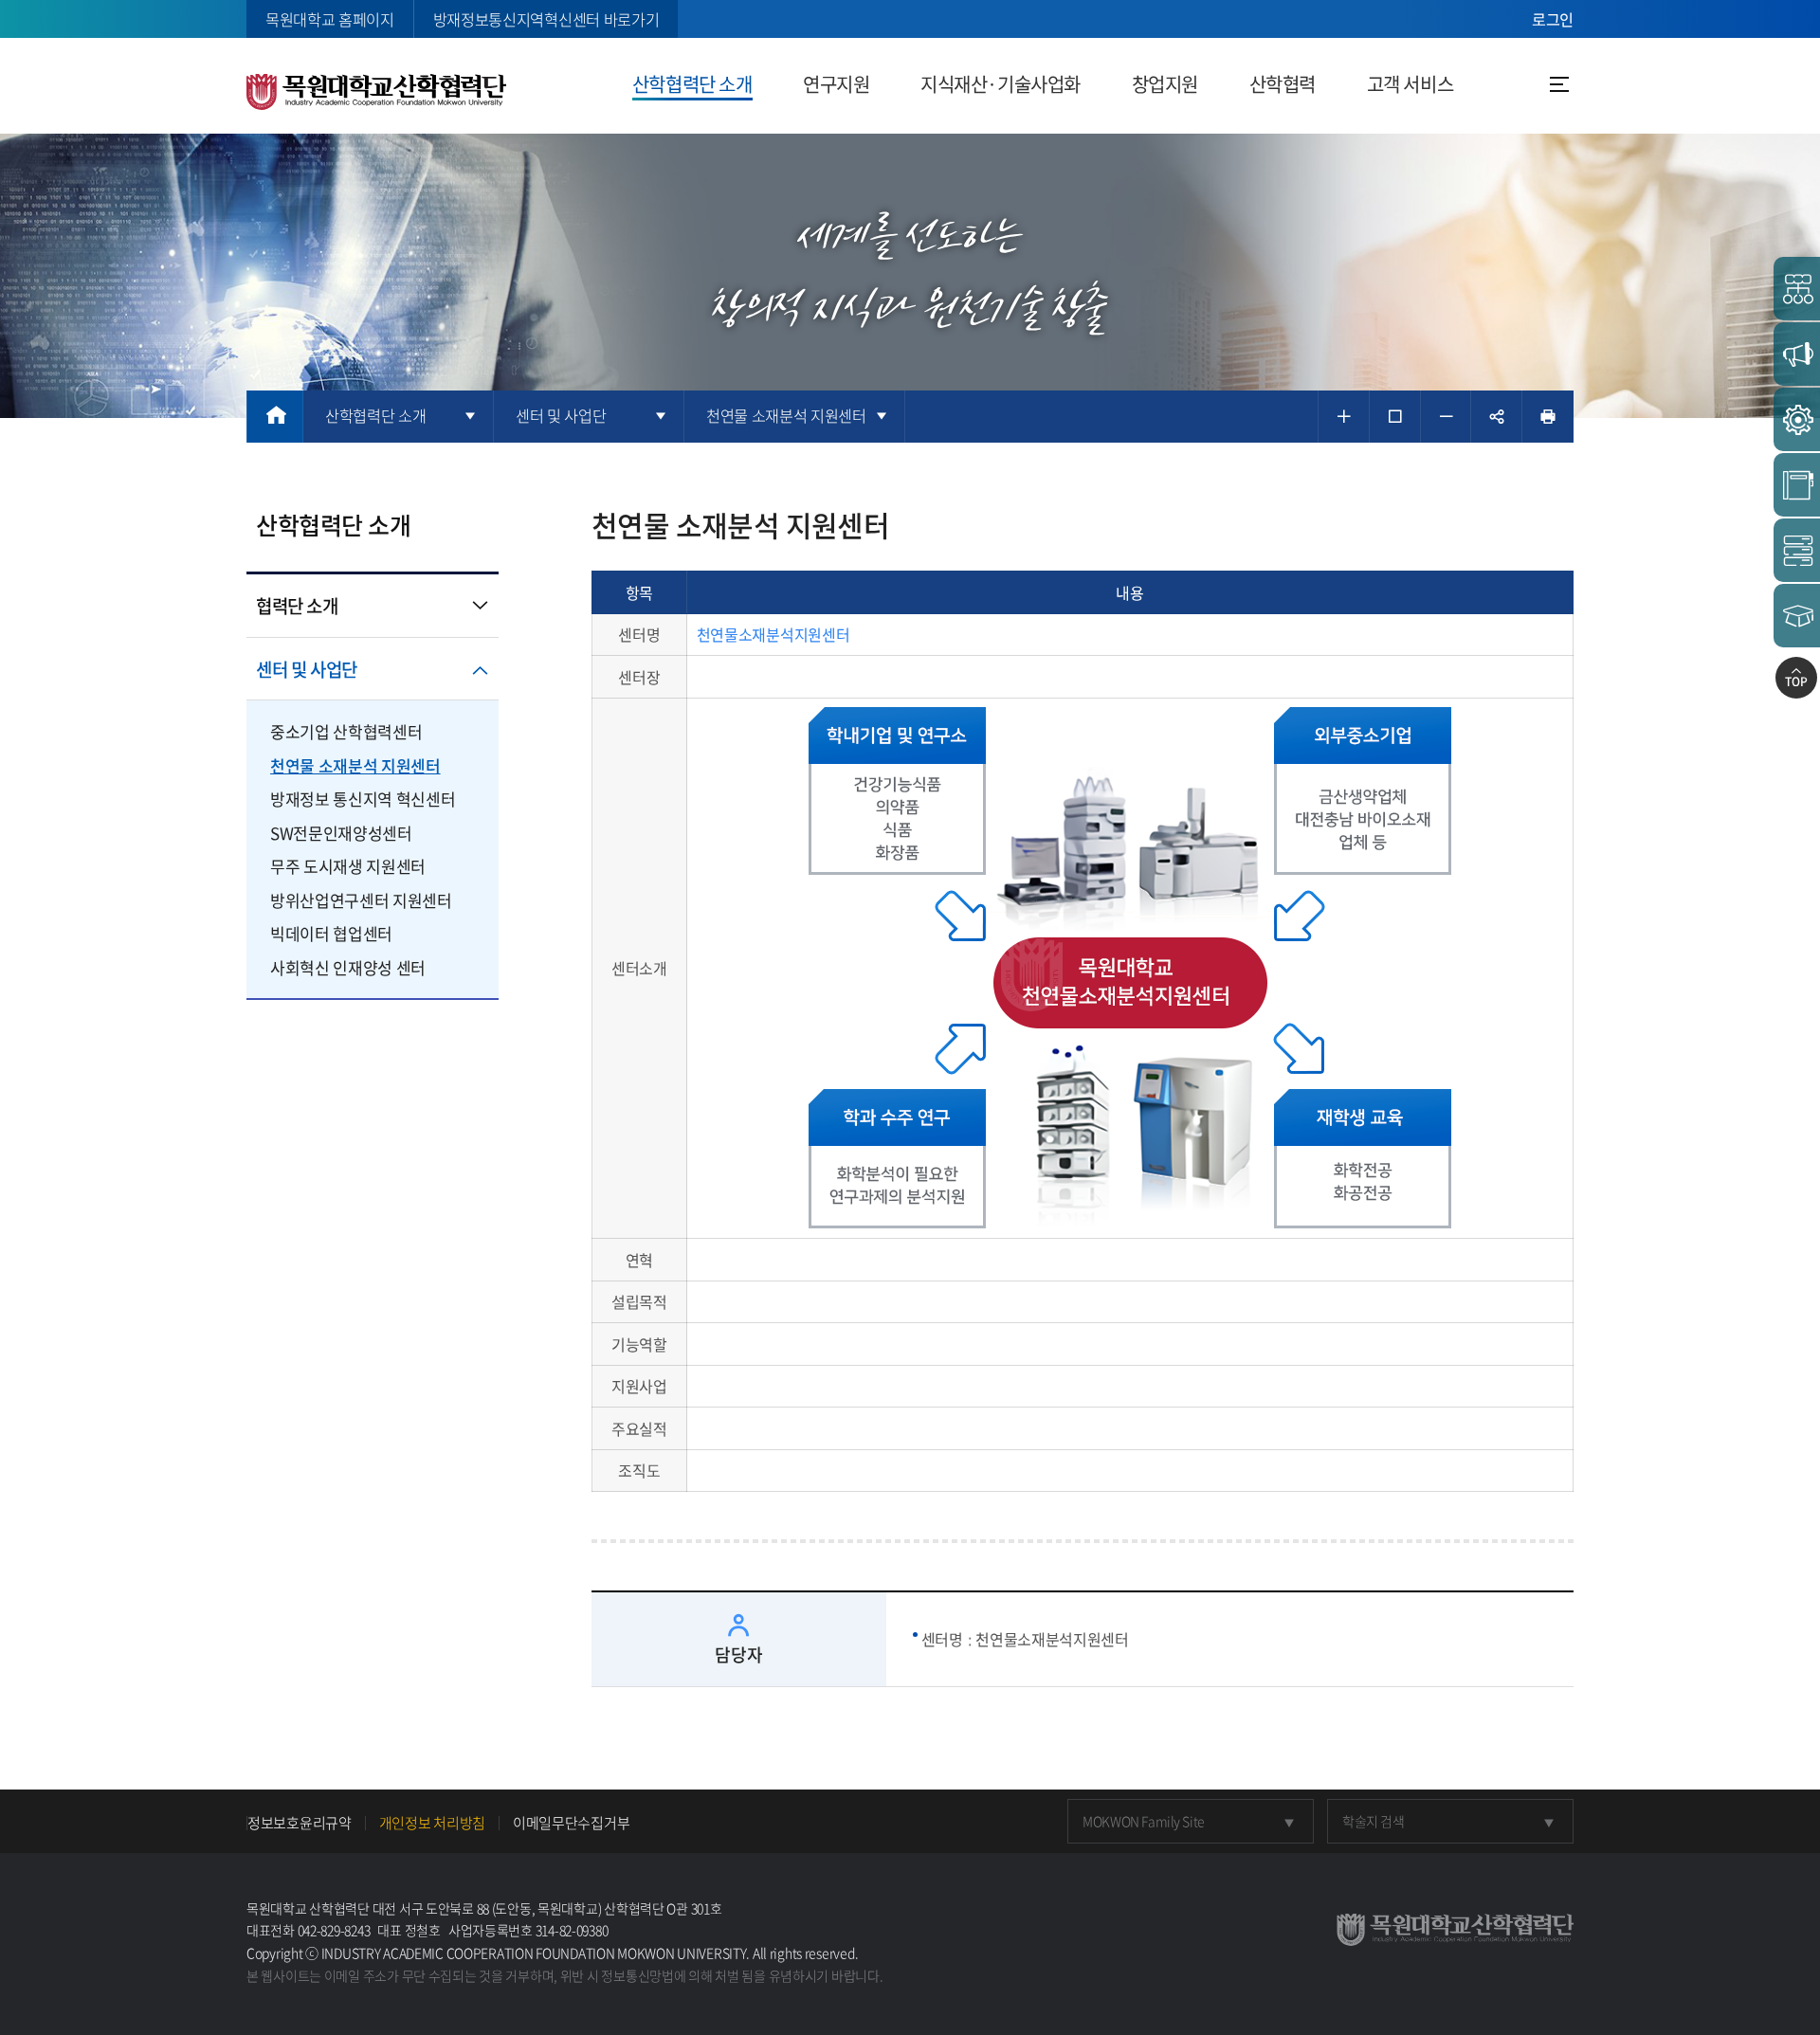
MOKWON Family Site (1143, 1821)
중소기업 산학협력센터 (346, 731)
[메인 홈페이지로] (376, 89)
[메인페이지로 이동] (275, 417)
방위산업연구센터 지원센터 (361, 900)
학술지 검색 (1373, 1821)
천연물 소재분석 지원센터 (355, 765)
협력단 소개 (297, 606)
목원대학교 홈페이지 (330, 19)
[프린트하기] (1547, 417)
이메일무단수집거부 (571, 1823)
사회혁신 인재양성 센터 (348, 967)
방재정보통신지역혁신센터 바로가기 (546, 19)
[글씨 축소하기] (1446, 417)
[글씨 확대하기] (1344, 417)
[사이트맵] (1559, 84)
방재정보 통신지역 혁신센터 (363, 799)
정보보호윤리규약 (300, 1823)
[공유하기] (1496, 417)
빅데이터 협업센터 (331, 933)
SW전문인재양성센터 (341, 833)
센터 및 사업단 (307, 669)
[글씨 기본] (1395, 417)
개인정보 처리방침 (432, 1823)
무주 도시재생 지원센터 (348, 866)
